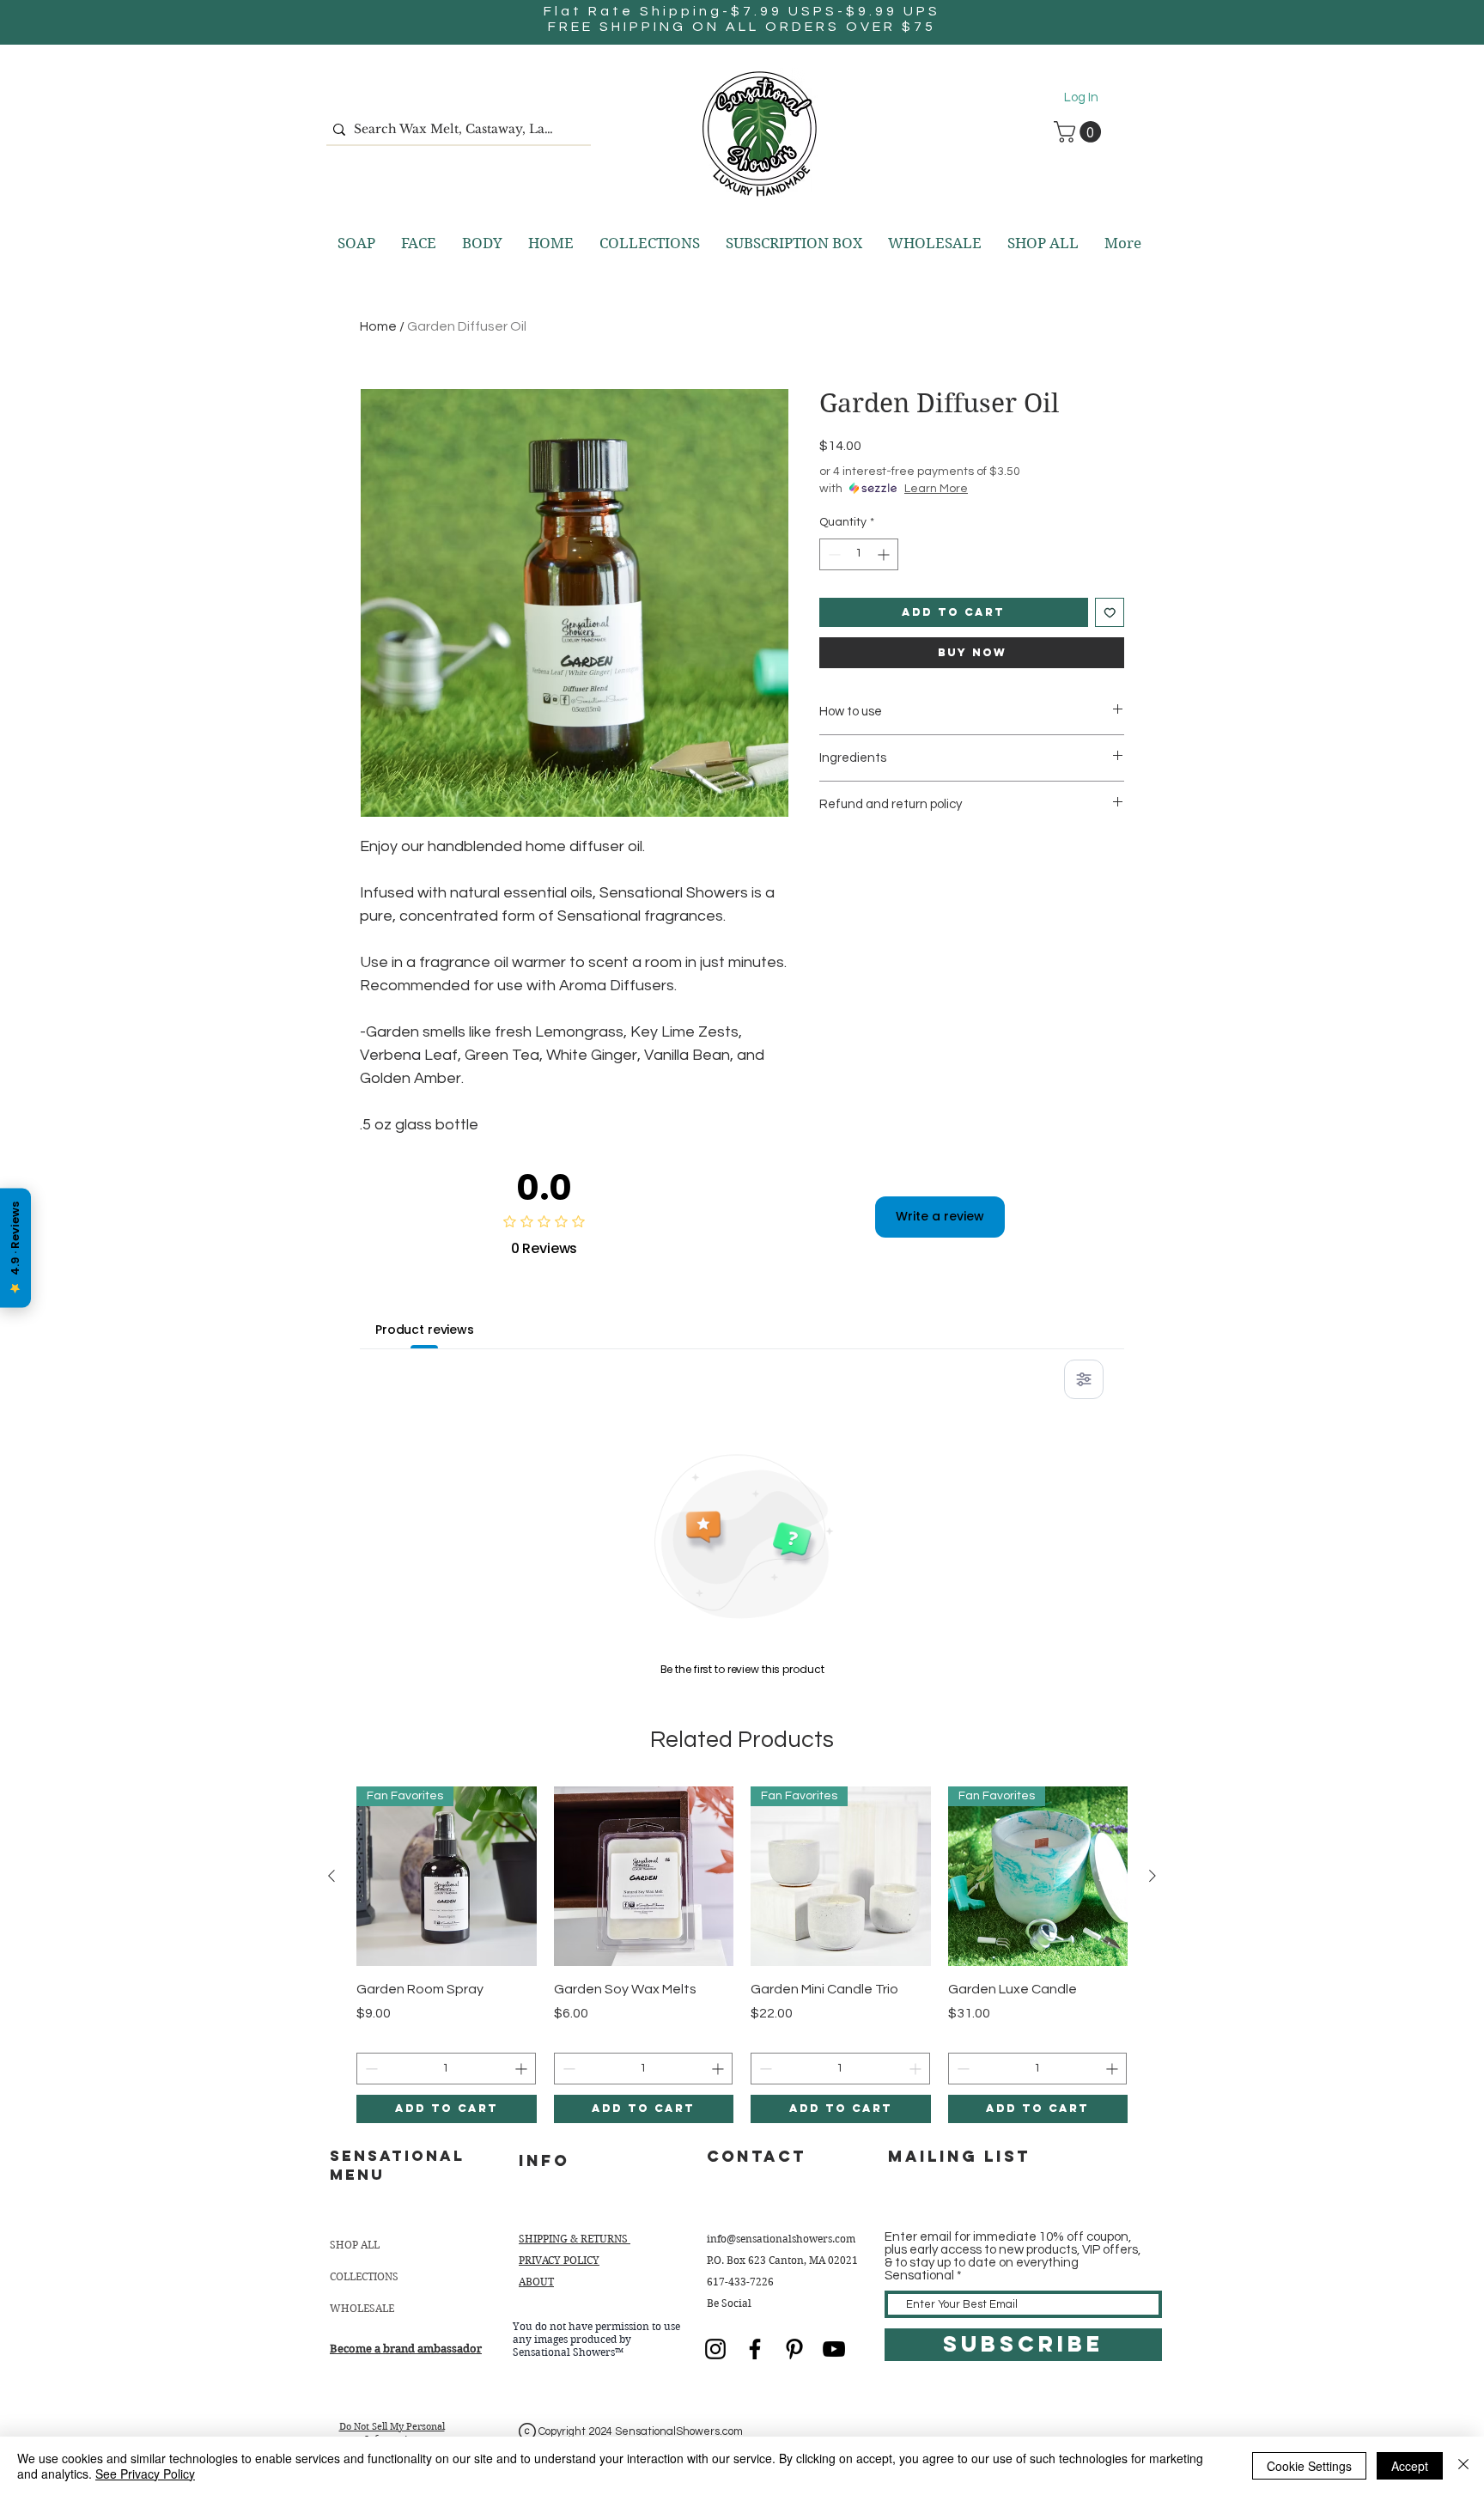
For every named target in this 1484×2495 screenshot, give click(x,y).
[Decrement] (833, 554)
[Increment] (885, 554)
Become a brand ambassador (406, 2349)
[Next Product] (1153, 1876)
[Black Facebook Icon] (755, 2349)
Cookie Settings (1309, 2466)
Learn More (936, 489)
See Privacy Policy (145, 2474)
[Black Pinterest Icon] (794, 2349)
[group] (742, 1955)
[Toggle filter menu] (1084, 1379)
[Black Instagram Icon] (715, 2349)
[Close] (1463, 2466)
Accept (1410, 2466)
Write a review (940, 1216)
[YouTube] (834, 2349)
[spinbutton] (859, 554)
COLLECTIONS (364, 2276)
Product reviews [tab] (425, 1330)
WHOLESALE (362, 2308)
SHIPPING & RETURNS (575, 2239)
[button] (1080, 132)
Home (378, 326)
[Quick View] (644, 1877)
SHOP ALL (355, 2245)
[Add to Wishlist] (1110, 613)
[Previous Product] (331, 1876)
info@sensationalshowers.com (781, 2239)
